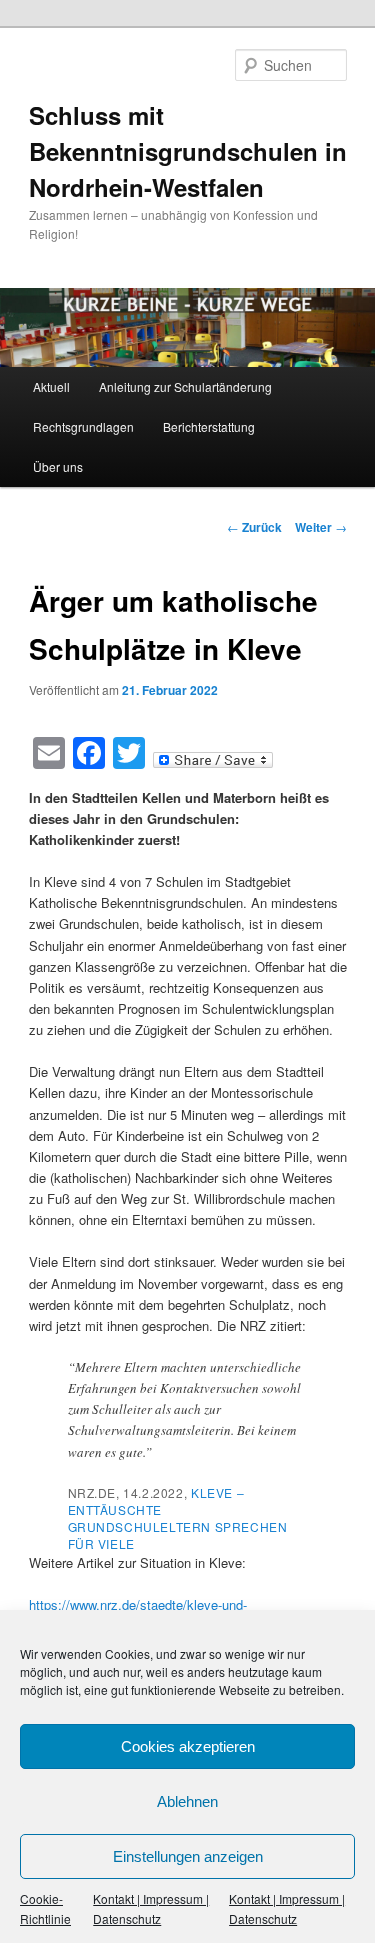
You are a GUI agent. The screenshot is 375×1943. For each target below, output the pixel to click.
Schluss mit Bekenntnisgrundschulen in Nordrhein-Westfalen (188, 151)
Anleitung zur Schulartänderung (185, 386)
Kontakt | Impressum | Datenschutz (151, 1908)
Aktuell (51, 386)
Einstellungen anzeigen (188, 1856)
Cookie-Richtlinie (45, 1908)
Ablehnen (187, 1801)
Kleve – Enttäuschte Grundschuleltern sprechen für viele (178, 1518)
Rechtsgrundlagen (83, 426)
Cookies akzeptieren (188, 1746)
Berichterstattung (209, 426)
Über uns (58, 466)
